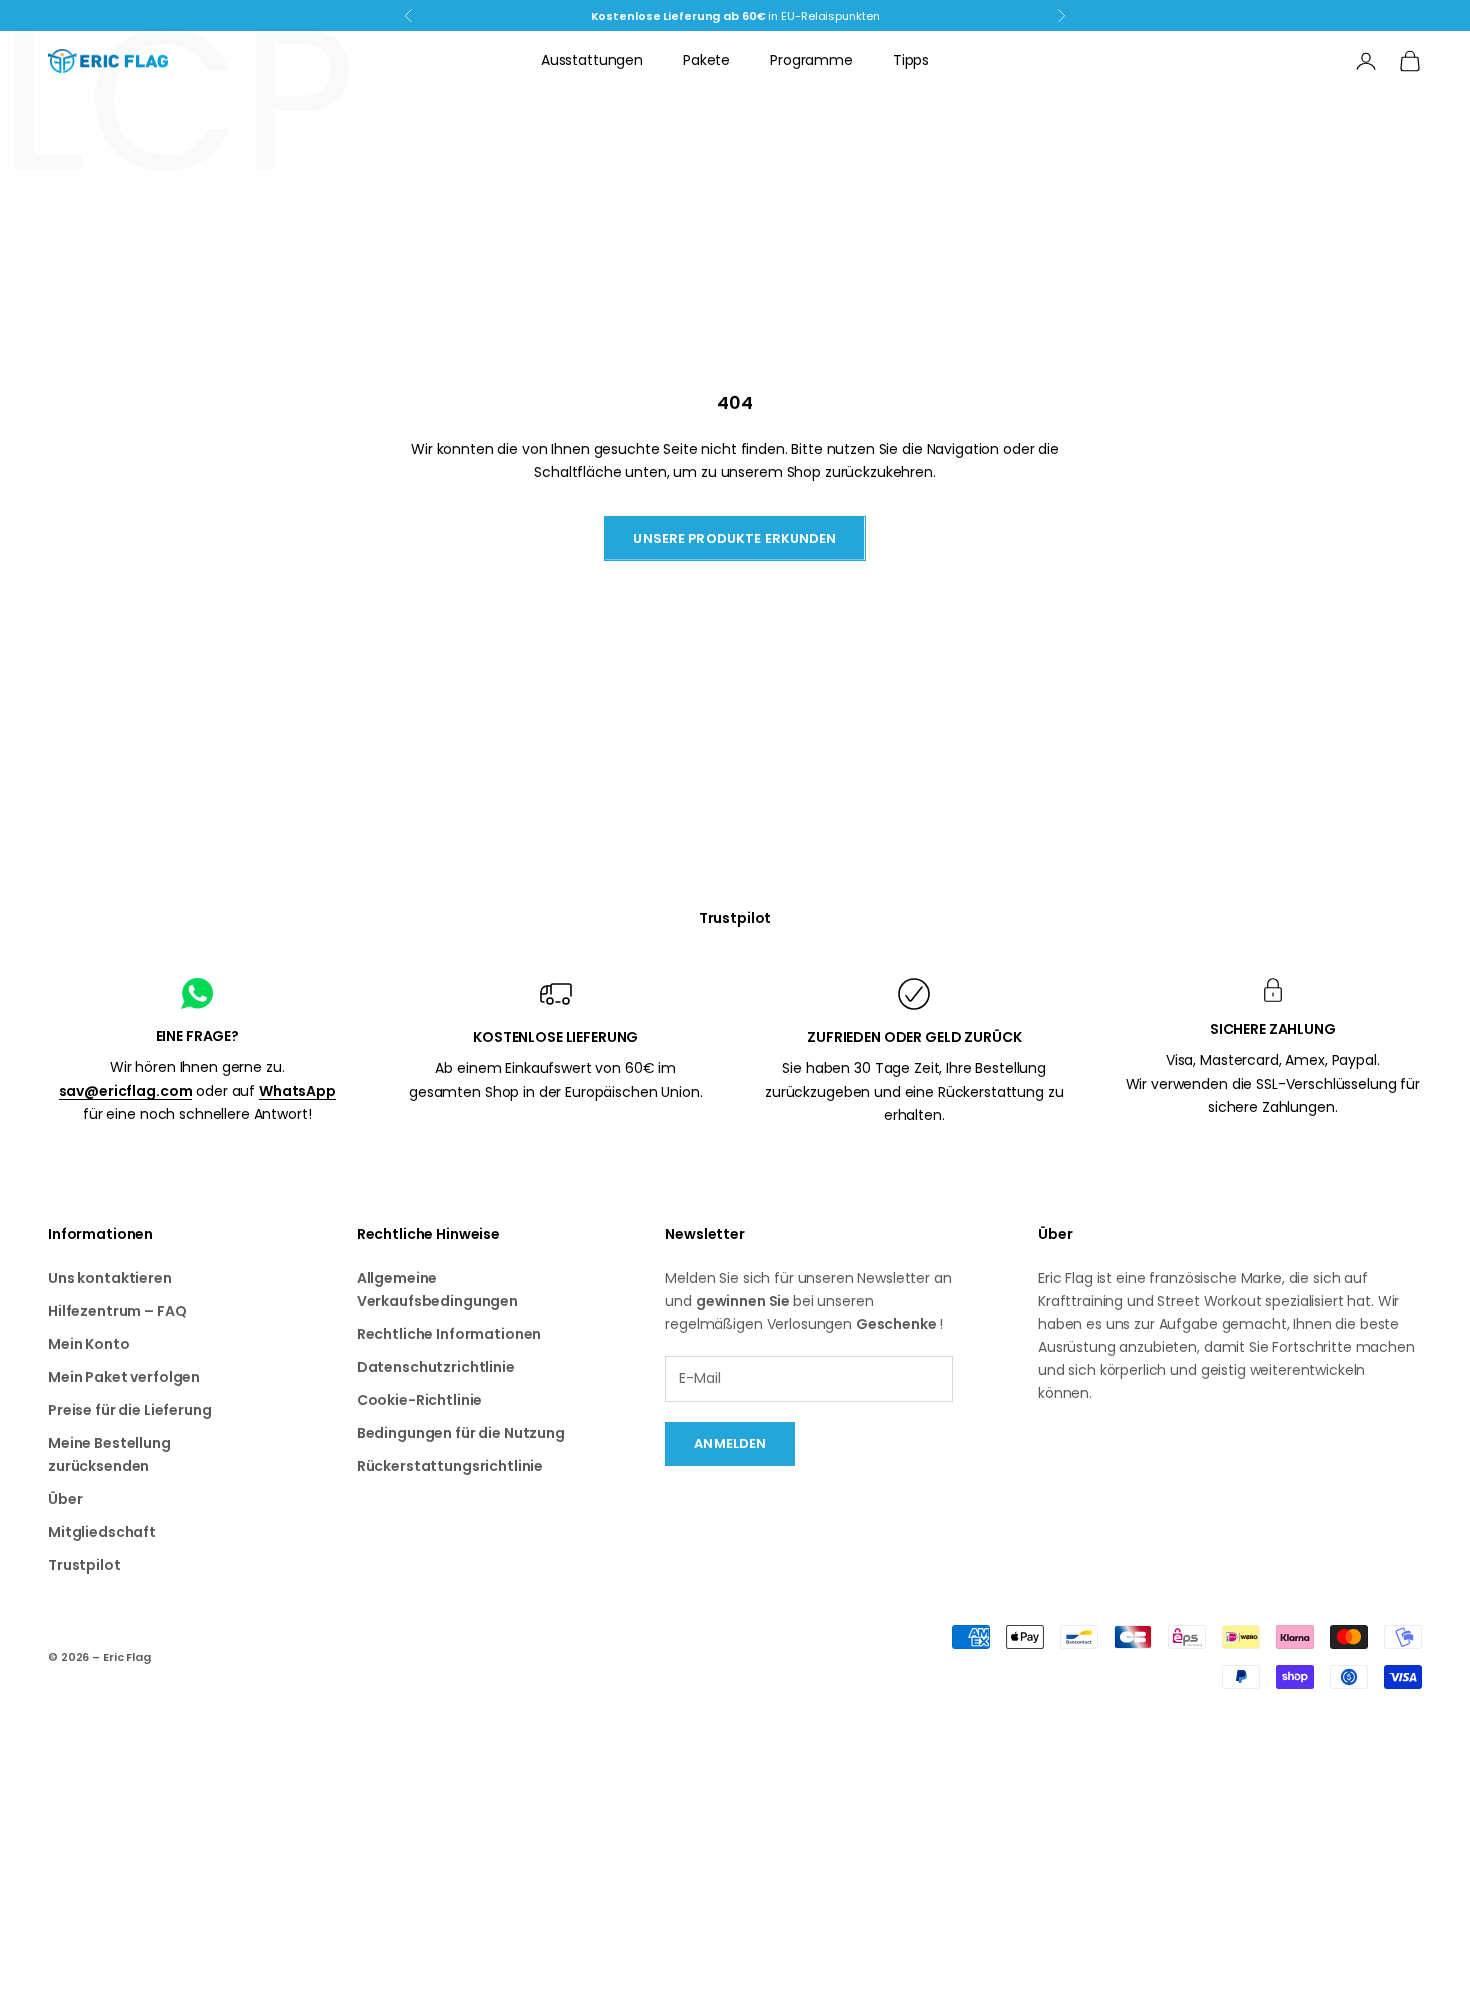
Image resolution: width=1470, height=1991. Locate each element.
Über (65, 1499)
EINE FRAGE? (197, 1036)
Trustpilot (735, 918)
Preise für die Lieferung (130, 1410)
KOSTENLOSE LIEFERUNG (555, 1037)
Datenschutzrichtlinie (436, 1367)
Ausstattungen (592, 60)
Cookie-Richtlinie (420, 1400)
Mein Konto (89, 1344)
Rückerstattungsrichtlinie (450, 1466)
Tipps (911, 60)
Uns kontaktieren (110, 1278)
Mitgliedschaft (102, 1532)
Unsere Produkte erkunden (734, 538)
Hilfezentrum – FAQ (117, 1311)
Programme (811, 60)
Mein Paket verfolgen (124, 1377)
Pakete (706, 60)
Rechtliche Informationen (449, 1334)
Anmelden (730, 1443)
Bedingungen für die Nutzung (461, 1433)
